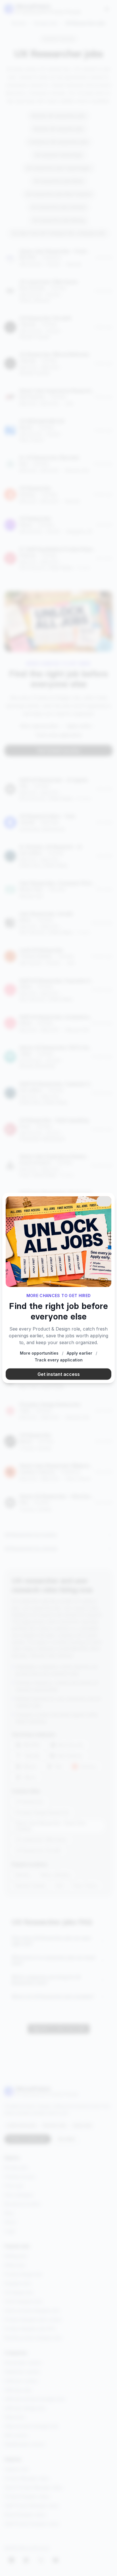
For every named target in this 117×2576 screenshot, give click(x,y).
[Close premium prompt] (104, 1202)
